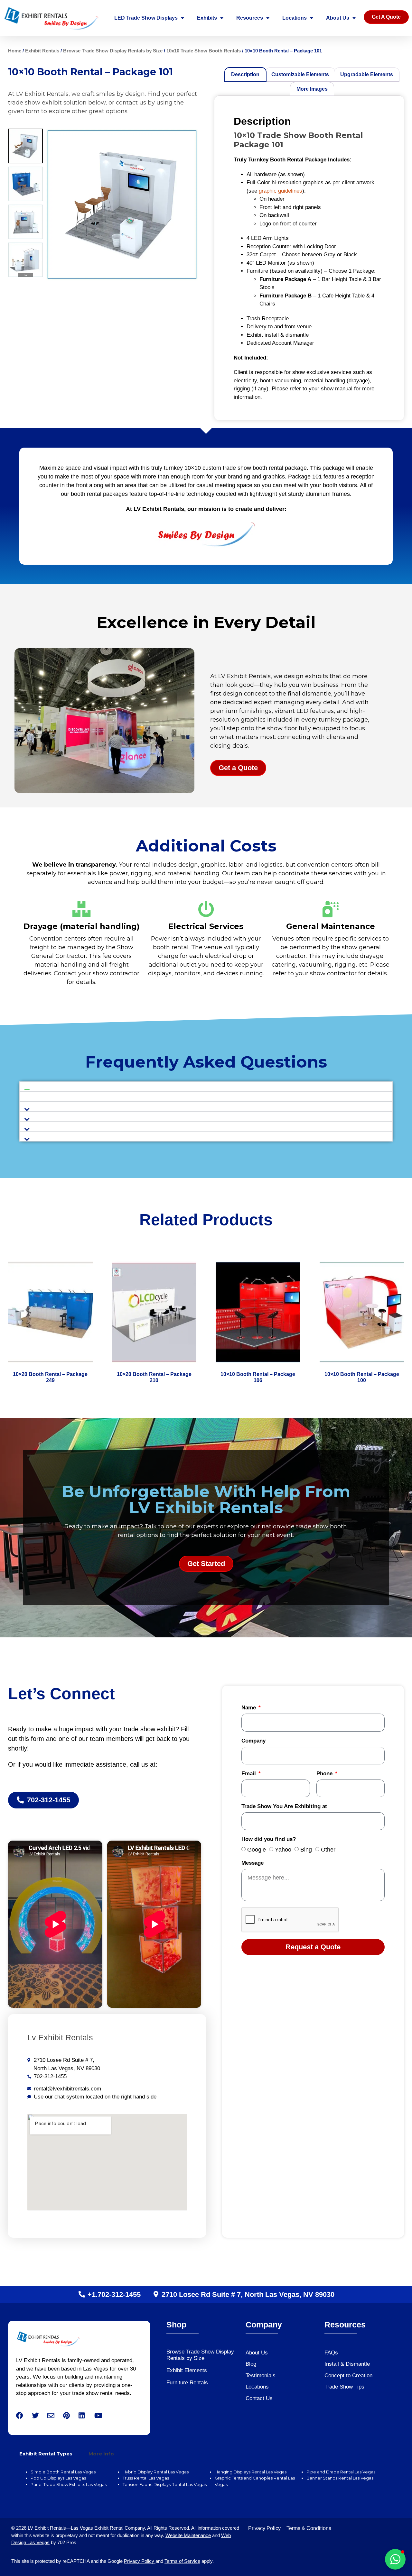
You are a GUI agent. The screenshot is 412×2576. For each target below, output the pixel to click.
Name (249, 1708)
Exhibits (207, 18)
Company (253, 1741)
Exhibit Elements (187, 2370)
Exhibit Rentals (42, 51)
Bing (306, 1850)
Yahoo (283, 1850)
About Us (338, 18)
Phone (325, 1774)
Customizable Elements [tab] (300, 74)
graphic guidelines (281, 191)
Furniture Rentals (187, 2383)
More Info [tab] (101, 2454)
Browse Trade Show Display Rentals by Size (113, 51)
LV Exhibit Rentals (47, 2528)
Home (15, 51)
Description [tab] (245, 74)
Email (249, 1774)
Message (253, 1863)
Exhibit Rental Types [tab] (46, 2454)
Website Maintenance (188, 2535)
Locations (295, 18)
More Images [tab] (312, 89)
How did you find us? (269, 1839)
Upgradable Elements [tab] (367, 74)
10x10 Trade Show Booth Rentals (204, 51)
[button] (206, 1087)
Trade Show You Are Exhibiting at (284, 1807)
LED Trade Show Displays (146, 18)
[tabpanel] (206, 2482)
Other (328, 1850)
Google (257, 1850)
